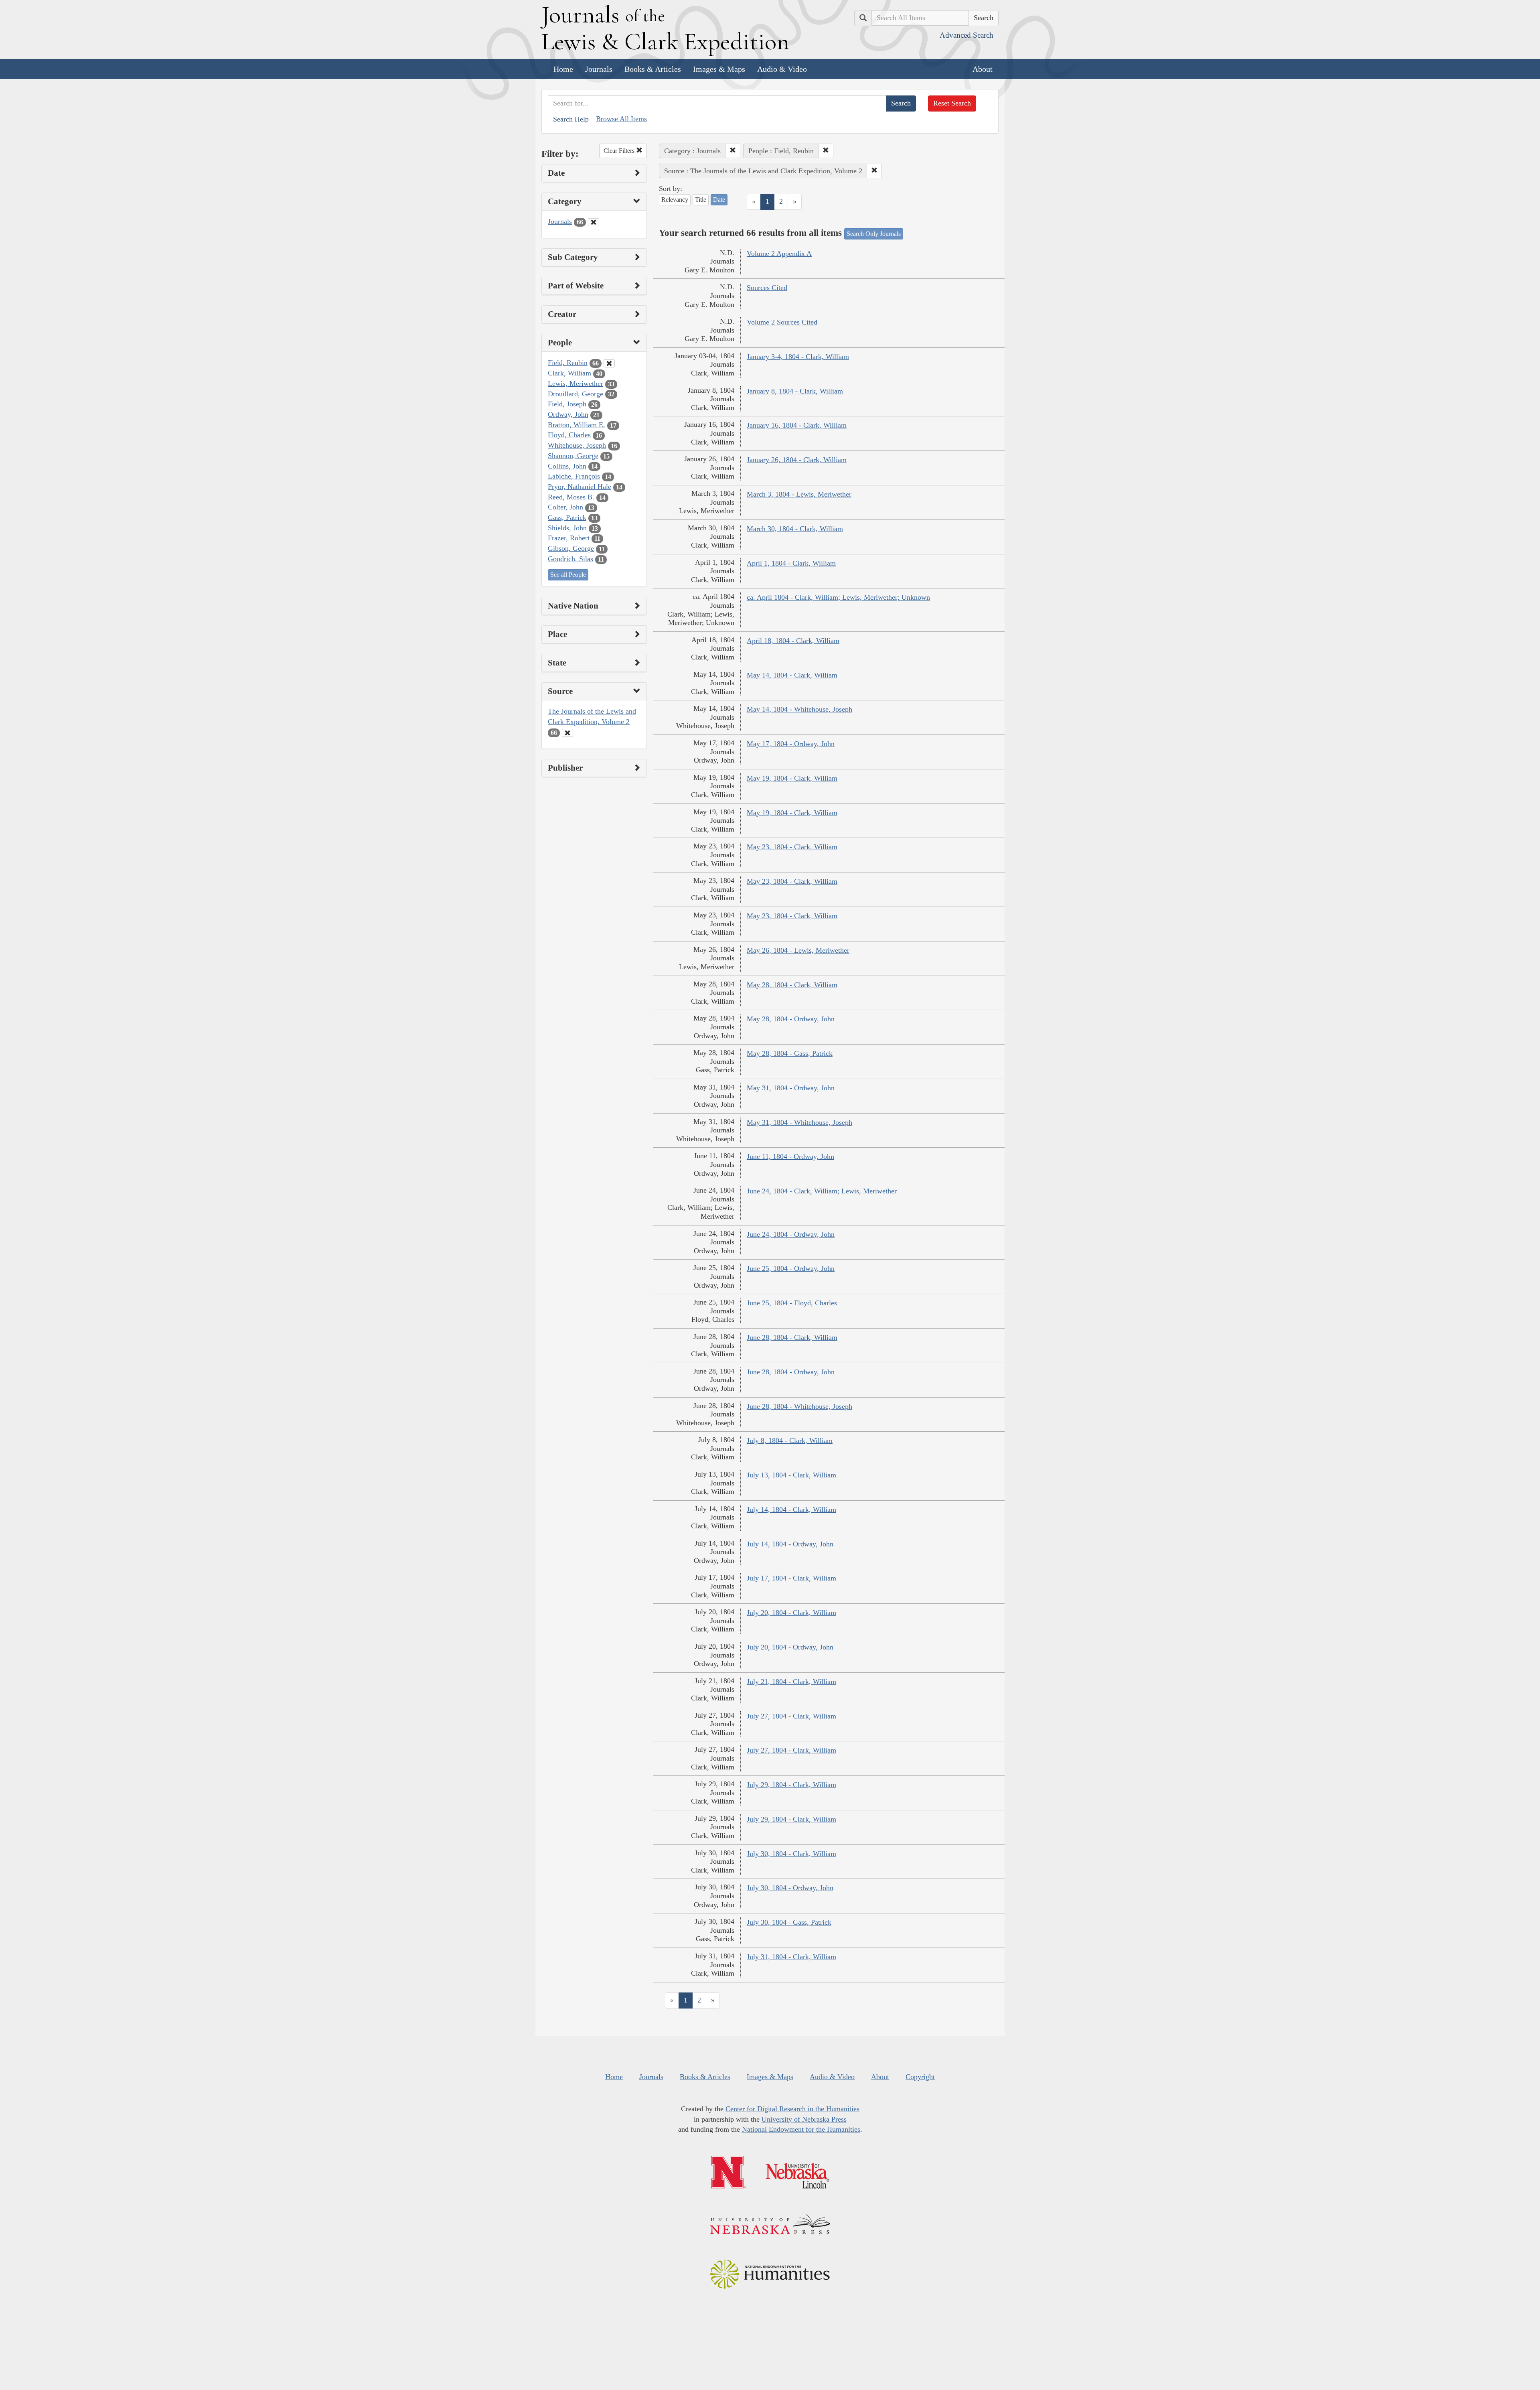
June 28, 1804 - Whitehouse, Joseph (799, 1406)
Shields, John (567, 528)
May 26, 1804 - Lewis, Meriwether (798, 950)
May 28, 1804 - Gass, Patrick (790, 1053)
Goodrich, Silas (570, 559)
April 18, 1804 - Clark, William (793, 641)
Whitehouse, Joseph (577, 445)
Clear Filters (620, 151)
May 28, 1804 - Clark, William (792, 985)
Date (719, 200)
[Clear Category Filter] (594, 222)
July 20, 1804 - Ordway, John (790, 1647)
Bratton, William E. (576, 425)
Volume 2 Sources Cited (782, 322)
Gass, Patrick (567, 517)
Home (563, 69)
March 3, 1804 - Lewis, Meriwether (799, 494)
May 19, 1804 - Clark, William (792, 778)
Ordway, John (568, 414)
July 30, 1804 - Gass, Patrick (789, 1922)
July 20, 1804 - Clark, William (791, 1613)
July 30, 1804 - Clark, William (791, 1854)
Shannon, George (573, 456)
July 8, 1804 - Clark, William (790, 1440)
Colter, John (565, 507)
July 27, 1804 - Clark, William (791, 1716)
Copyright (920, 2077)
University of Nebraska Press (804, 2119)
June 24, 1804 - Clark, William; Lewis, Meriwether (822, 1191)
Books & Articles (653, 69)
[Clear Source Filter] (567, 733)
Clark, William (569, 373)
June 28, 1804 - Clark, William (792, 1337)
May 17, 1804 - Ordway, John (791, 744)
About (983, 69)
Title (701, 200)
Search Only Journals (874, 234)
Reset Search (952, 103)
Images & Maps (719, 69)
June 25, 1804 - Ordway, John (791, 1268)
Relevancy (675, 200)
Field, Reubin (568, 363)
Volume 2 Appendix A (779, 254)
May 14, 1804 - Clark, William (792, 675)
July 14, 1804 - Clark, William (791, 1509)
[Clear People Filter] (609, 363)
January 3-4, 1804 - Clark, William (798, 357)
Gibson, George (571, 548)
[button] (733, 151)
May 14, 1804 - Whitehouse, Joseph (799, 709)
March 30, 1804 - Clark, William (795, 529)
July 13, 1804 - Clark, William (791, 1475)
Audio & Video (782, 69)
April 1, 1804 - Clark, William (791, 563)
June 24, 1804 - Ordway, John (791, 1234)
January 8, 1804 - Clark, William (795, 391)
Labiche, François (574, 476)
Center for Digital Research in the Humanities (792, 2109)
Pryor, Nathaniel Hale (580, 487)
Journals (599, 69)
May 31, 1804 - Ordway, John (791, 1088)
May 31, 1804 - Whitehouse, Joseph (799, 1122)
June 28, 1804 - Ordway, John (791, 1372)
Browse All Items (621, 119)
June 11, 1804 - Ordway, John (790, 1156)
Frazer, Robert (569, 538)
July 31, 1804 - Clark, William (791, 1957)
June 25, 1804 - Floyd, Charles (792, 1303)
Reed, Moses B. (571, 497)
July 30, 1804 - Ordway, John (790, 1888)
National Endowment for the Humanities (801, 2129)
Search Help (571, 119)
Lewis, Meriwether (575, 383)
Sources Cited (767, 288)
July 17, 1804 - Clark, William (791, 1578)
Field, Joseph (567, 404)
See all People (568, 575)
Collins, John (567, 466)
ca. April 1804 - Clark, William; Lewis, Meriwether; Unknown (838, 597)
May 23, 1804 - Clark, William (792, 847)
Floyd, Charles (569, 435)
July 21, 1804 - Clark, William (791, 1682)
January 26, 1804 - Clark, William (797, 460)
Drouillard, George (575, 394)
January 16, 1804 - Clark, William (797, 425)
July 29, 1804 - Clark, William (791, 1785)
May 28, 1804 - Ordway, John (791, 1019)
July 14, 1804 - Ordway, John (790, 1544)
